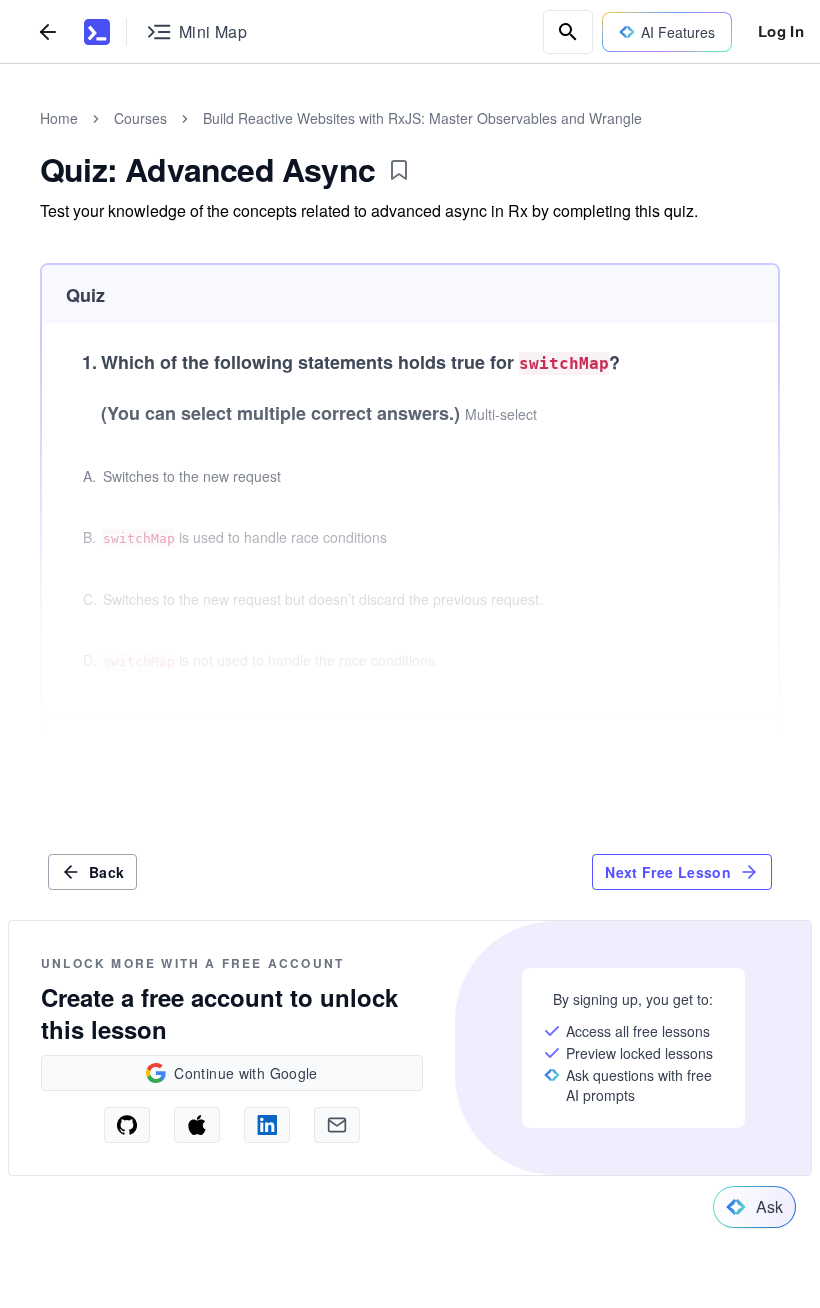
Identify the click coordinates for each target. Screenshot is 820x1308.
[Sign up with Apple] (197, 1125)
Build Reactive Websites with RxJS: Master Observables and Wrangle (422, 118)
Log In (781, 31)
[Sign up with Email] (337, 1125)
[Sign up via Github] (127, 1125)
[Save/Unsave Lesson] (399, 170)
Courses (140, 118)
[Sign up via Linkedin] (267, 1125)
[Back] (48, 31)
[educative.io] (97, 32)
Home (59, 118)
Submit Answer (698, 746)
